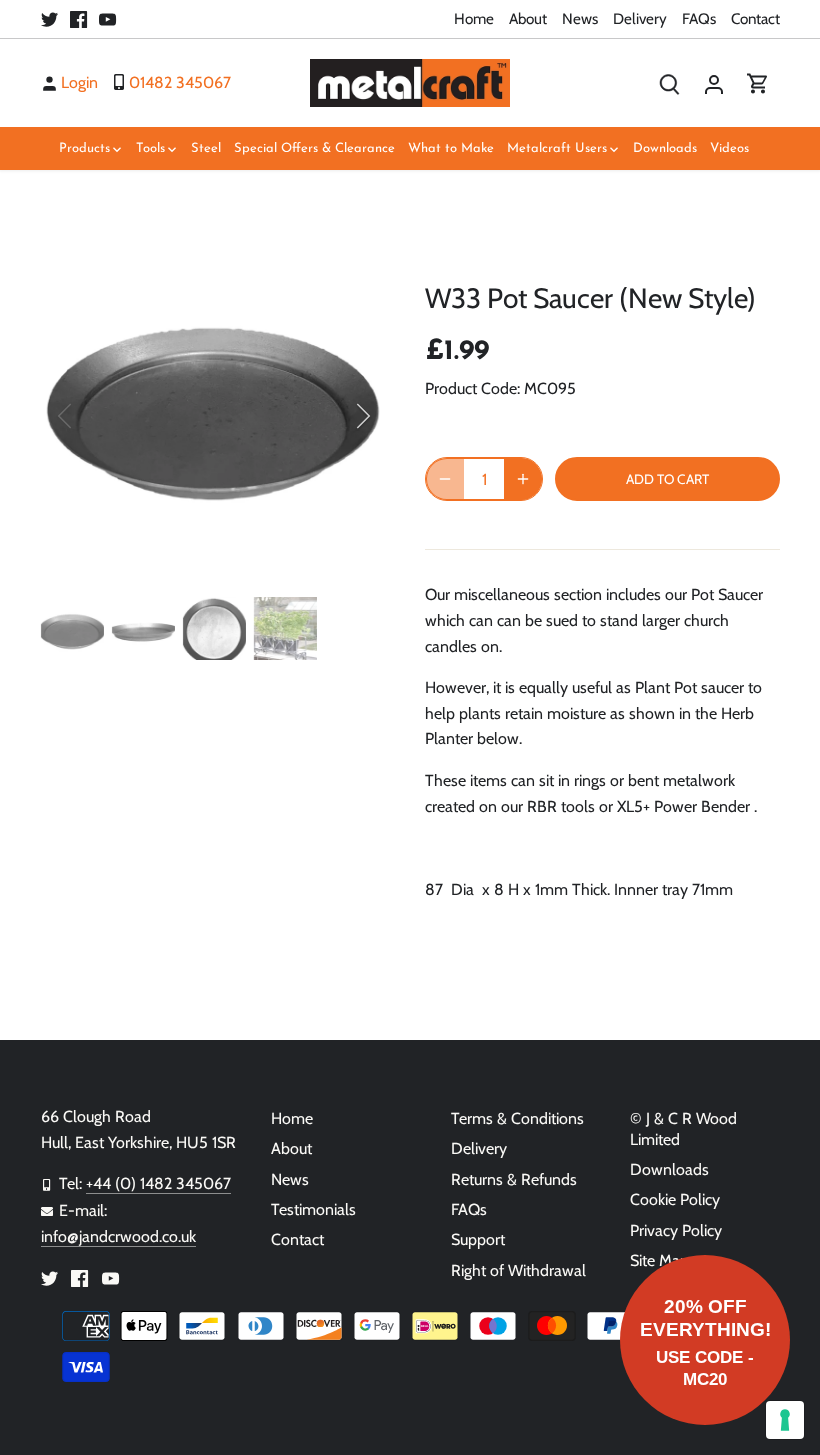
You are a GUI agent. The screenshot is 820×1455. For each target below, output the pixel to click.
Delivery (640, 18)
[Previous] (91, 416)
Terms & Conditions (517, 1118)
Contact (755, 18)
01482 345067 (180, 82)
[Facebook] (78, 19)
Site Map (659, 1260)
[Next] (337, 416)
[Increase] (523, 479)
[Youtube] (107, 19)
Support (478, 1239)
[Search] (670, 82)
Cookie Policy (675, 1199)
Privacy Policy (676, 1230)
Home (474, 18)
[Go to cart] (758, 82)
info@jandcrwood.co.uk (118, 1236)
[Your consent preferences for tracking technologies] (785, 1420)
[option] (214, 415)
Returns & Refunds (514, 1179)
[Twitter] (49, 19)
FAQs (699, 18)
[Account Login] (714, 82)
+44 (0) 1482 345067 (158, 1183)
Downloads (669, 1169)
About (528, 18)
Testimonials (313, 1209)
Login (79, 82)
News (580, 18)
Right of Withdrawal (518, 1270)
